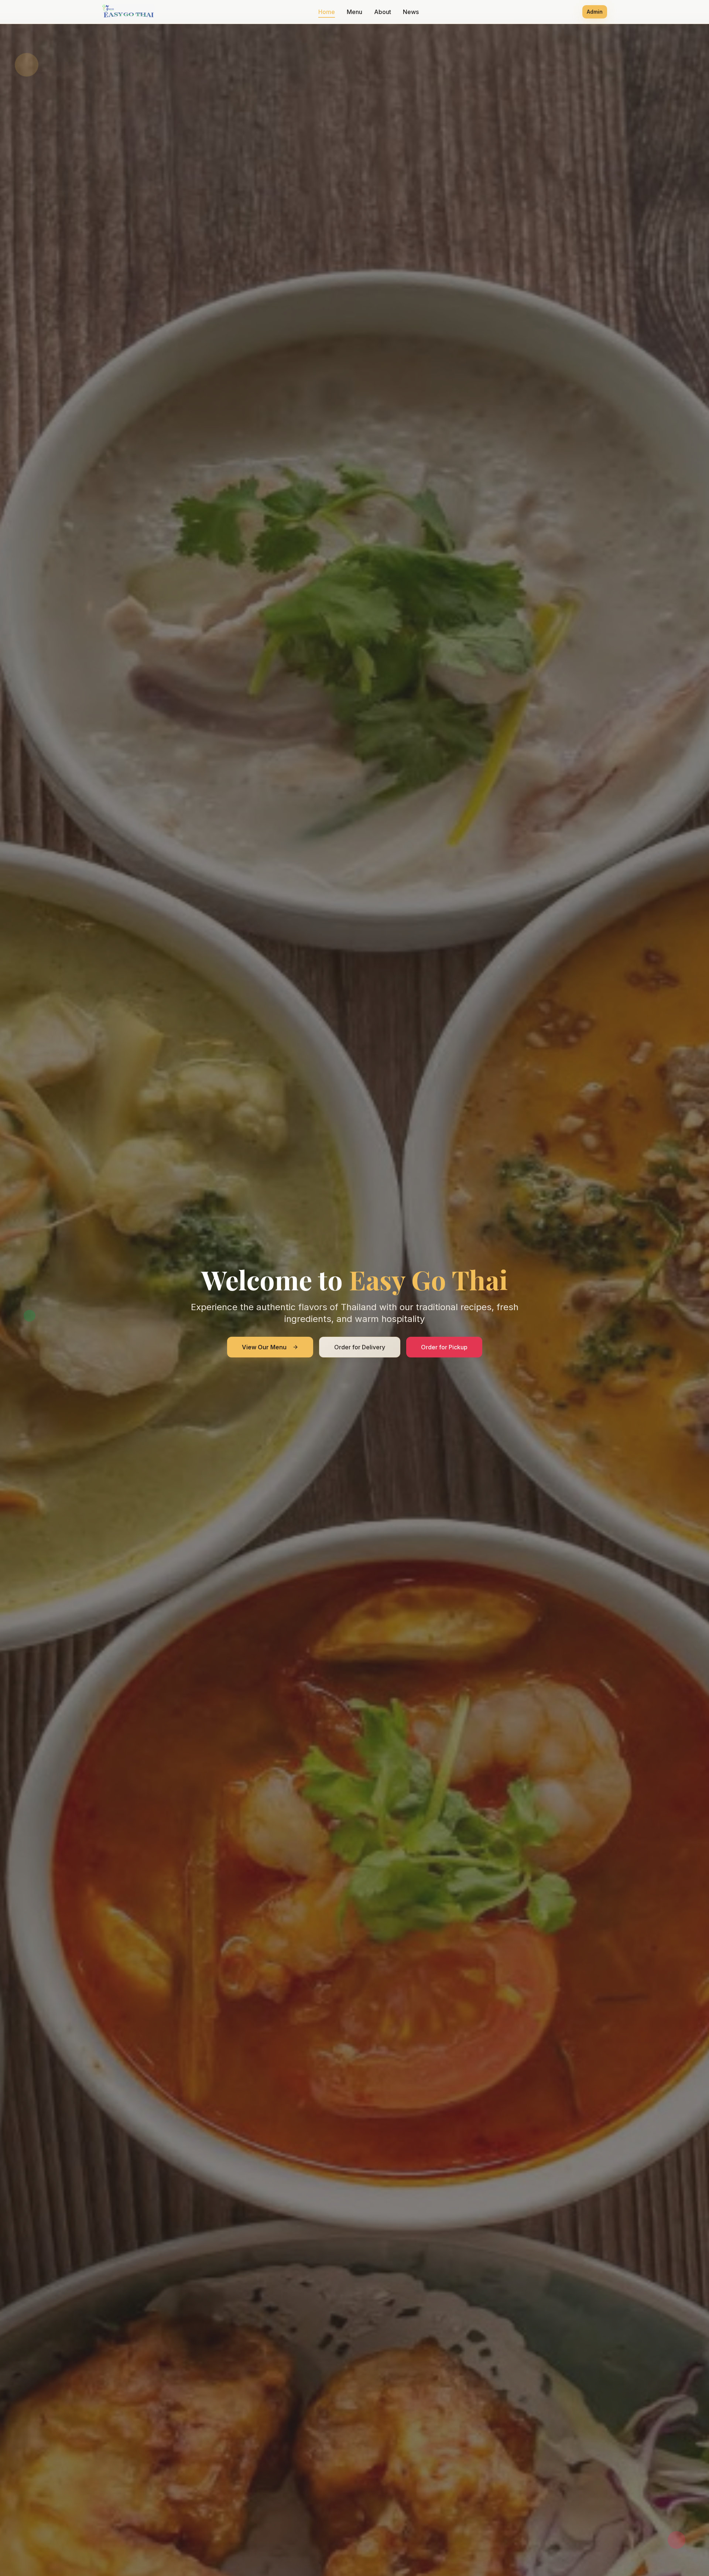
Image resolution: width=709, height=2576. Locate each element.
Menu (354, 12)
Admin (595, 12)
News (411, 12)
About (383, 12)
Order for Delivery (360, 1347)
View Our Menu (264, 1347)
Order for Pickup (444, 1347)
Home (327, 12)
